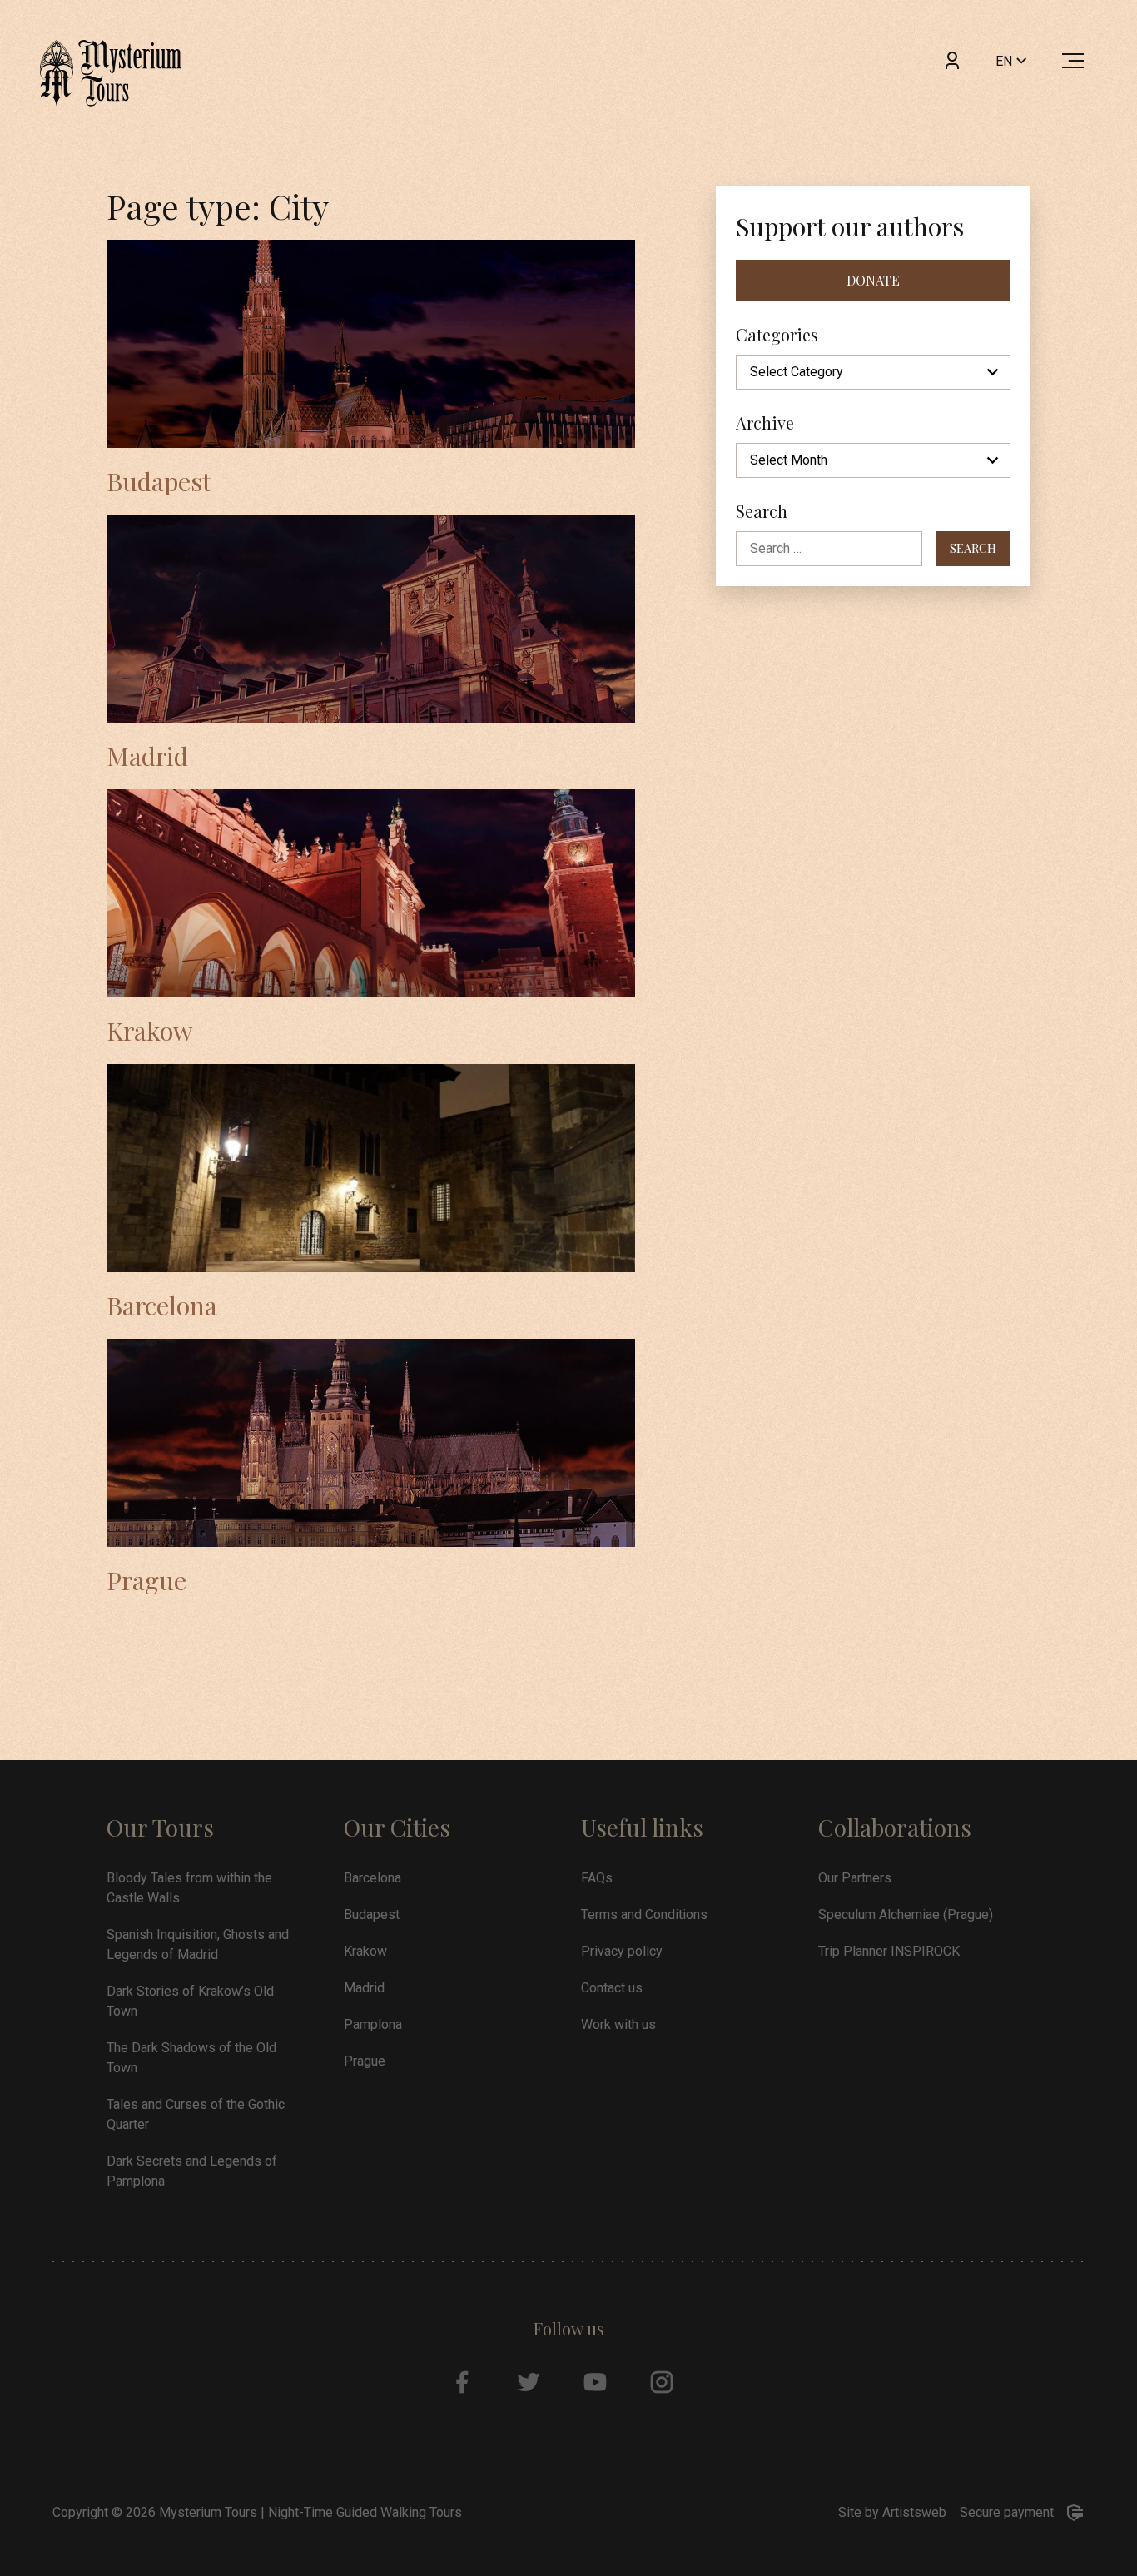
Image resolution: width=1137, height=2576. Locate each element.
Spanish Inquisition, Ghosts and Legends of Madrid (198, 1944)
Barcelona (162, 1305)
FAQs (597, 1878)
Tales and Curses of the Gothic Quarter (196, 2114)
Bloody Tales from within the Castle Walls (189, 1888)
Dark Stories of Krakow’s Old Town (190, 2001)
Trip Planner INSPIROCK (889, 1951)
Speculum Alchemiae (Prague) (906, 1915)
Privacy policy (622, 1951)
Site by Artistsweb (892, 2512)
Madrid (147, 756)
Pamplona (373, 2024)
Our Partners (855, 1878)
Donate (873, 280)
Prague (146, 1580)
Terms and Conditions (644, 1915)
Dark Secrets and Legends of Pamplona (192, 2171)
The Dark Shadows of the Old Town (191, 2058)
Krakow (149, 1030)
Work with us (618, 2024)
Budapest (159, 481)
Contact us (612, 1988)
